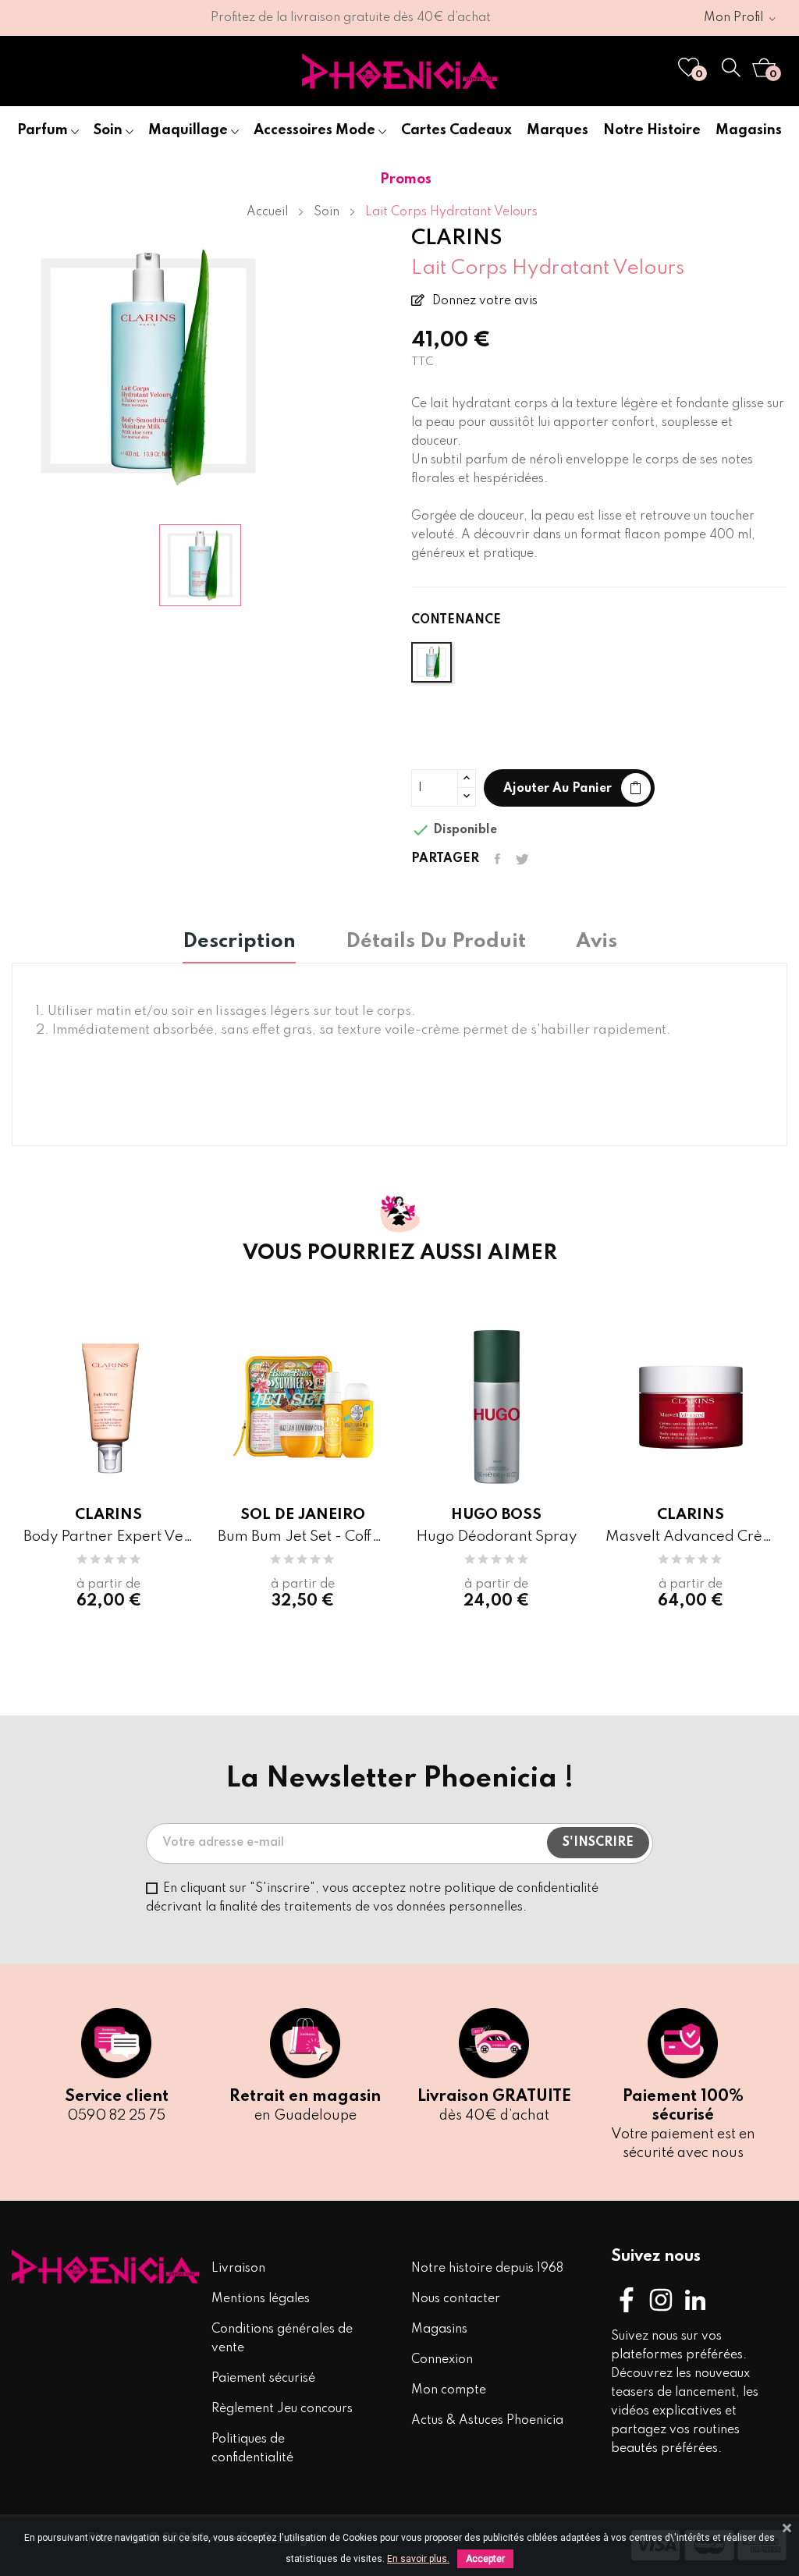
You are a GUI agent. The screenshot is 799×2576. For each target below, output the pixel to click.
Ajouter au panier (558, 789)
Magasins (439, 2329)
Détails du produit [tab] (436, 942)
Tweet (522, 859)
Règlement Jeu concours (282, 2409)
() (699, 75)
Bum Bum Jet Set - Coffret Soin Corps (303, 1536)
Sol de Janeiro (303, 1515)
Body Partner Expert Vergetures (109, 1536)
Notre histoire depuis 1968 (487, 2269)
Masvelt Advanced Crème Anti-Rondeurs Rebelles (691, 1536)
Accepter (485, 2559)
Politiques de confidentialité (252, 2449)
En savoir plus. (418, 2559)
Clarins (108, 1515)
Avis (597, 942)
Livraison (238, 2269)
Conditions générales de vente (282, 2339)
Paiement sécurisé (263, 2379)
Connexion (442, 2360)
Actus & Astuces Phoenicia (487, 2421)
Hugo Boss (496, 1515)
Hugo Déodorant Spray (496, 1536)
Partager (497, 859)
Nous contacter (456, 2299)
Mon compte (449, 2390)
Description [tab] (239, 942)
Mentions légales (261, 2299)
